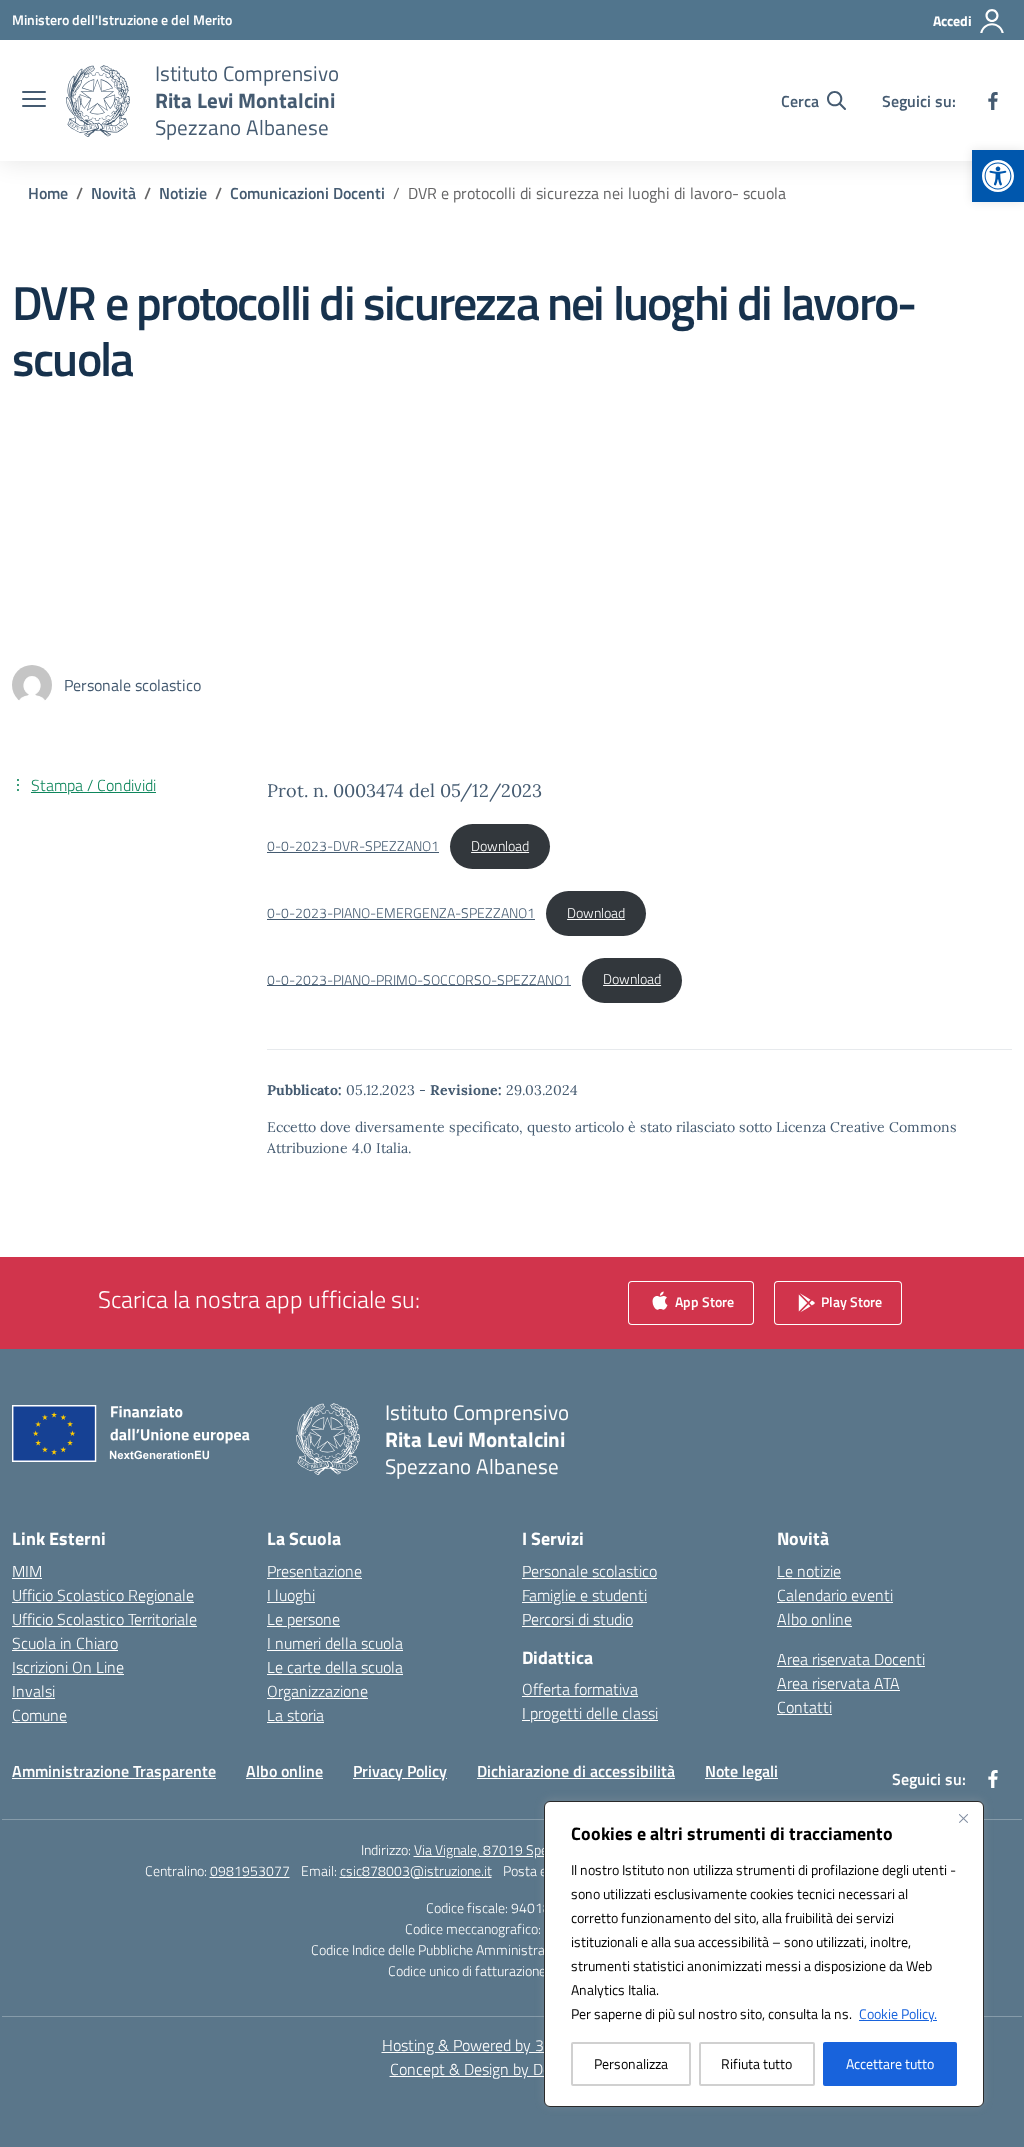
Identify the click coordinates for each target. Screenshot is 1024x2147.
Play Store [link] (850, 1300)
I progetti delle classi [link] (590, 1713)
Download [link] (500, 846)
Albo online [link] (814, 1619)
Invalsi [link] (33, 1691)
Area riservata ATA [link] (838, 1683)
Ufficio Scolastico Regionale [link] (103, 1595)
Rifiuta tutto (756, 2063)
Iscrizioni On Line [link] (68, 1667)
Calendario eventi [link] (835, 1595)
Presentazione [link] (314, 1571)
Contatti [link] (804, 1707)
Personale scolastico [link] (589, 1571)
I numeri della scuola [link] (335, 1643)
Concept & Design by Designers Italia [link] (512, 2069)
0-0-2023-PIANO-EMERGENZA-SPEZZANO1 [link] (401, 913)
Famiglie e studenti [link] (584, 1595)
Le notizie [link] (809, 1571)
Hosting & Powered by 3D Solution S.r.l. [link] (512, 2045)
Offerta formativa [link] (580, 1689)
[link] (998, 176)
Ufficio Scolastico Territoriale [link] (104, 1619)
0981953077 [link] (250, 1870)
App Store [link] (703, 1300)
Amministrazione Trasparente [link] (114, 1771)
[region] (764, 1954)
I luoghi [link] (291, 1595)
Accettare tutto (890, 2063)
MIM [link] (27, 1571)
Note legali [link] (741, 1771)
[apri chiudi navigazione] (34, 101)
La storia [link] (295, 1715)
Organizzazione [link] (317, 1691)
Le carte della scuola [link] (335, 1667)
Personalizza (631, 2063)
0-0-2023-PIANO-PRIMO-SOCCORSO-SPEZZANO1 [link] (419, 979)
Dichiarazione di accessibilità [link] (576, 1771)
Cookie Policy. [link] (898, 2013)
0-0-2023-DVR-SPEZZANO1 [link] (353, 846)
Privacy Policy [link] (400, 1771)
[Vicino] (963, 1818)
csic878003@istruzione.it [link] (416, 1870)
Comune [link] (39, 1715)
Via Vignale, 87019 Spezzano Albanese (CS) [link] (539, 1849)
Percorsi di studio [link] (577, 1619)
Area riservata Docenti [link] (851, 1659)
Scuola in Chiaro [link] (65, 1643)
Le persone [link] (303, 1619)
